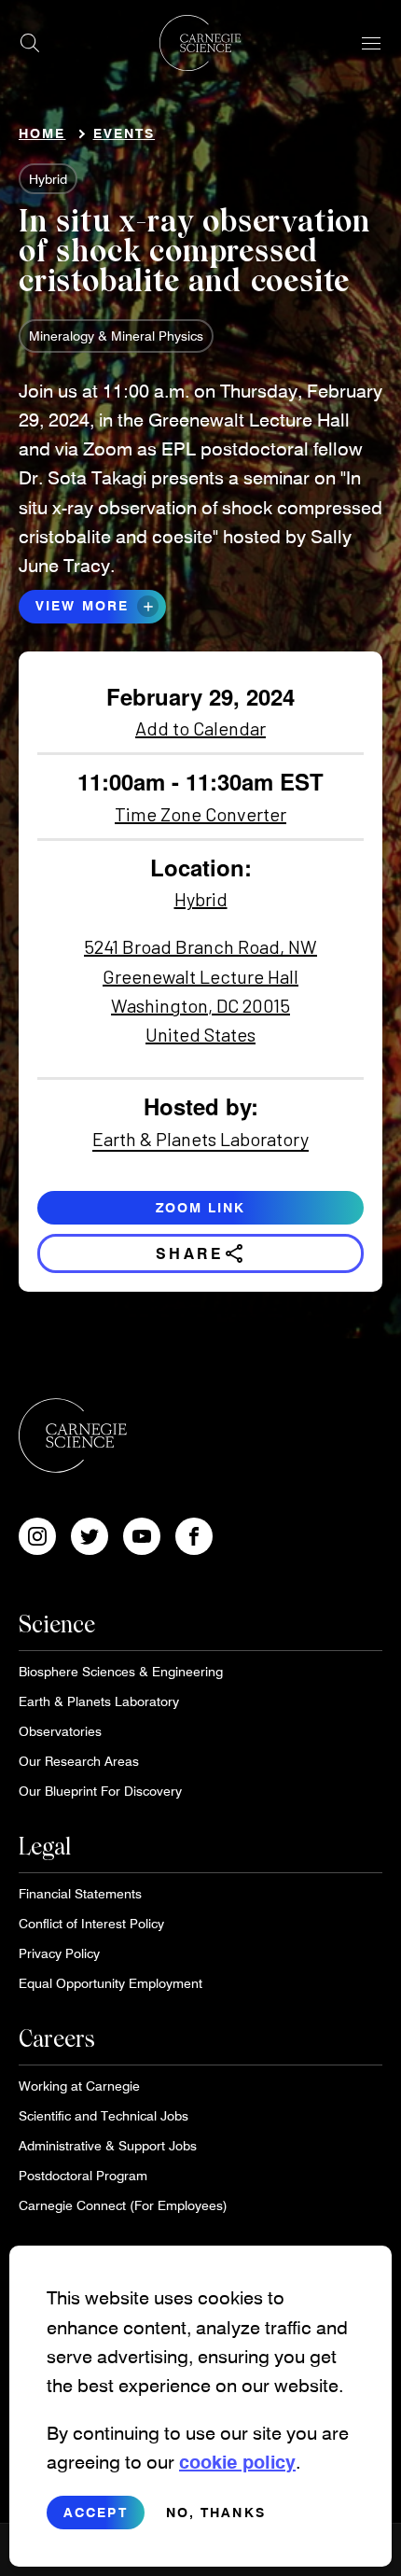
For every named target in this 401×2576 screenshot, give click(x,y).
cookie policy (237, 2461)
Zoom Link (201, 1207)
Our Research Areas (79, 1761)
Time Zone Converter (200, 814)
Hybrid (48, 179)
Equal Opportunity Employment (111, 1983)
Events (124, 133)
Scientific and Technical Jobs (104, 2115)
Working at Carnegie (79, 2086)
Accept (96, 2512)
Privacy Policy (59, 1953)
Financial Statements (80, 1893)
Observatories (60, 1731)
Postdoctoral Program (83, 2175)
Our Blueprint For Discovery (100, 1791)
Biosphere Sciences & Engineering (121, 1671)
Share (201, 1253)
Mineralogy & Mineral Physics (116, 336)
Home (42, 133)
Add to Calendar (200, 728)
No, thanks (216, 2512)
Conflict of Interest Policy (91, 1923)
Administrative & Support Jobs (108, 2145)
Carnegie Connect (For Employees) (123, 2205)
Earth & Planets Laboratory (200, 1139)
